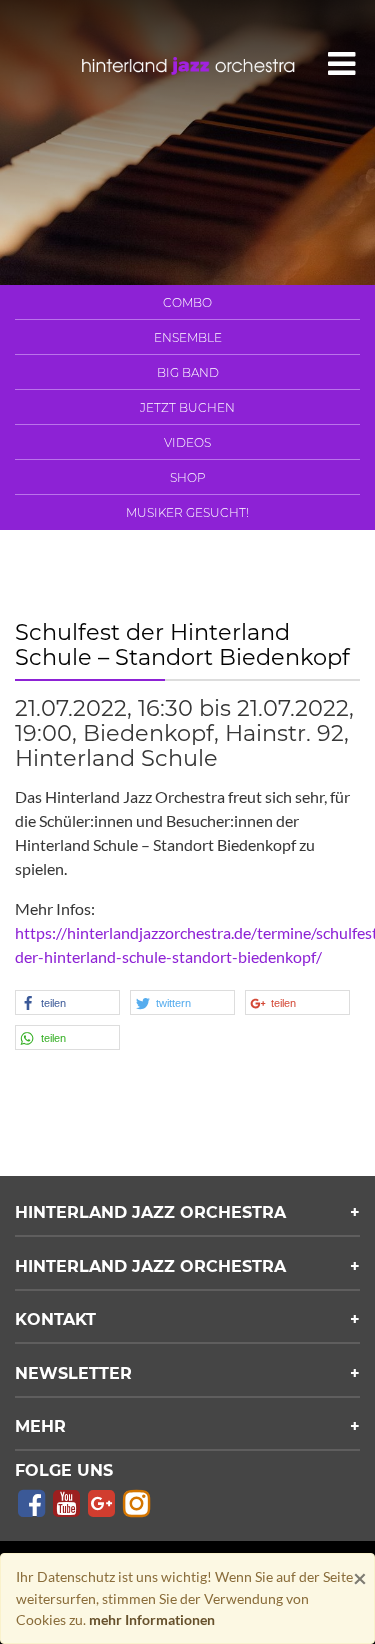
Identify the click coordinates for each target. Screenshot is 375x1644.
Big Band (188, 372)
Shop (188, 477)
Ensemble (188, 337)
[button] (67, 1002)
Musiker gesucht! (187, 512)
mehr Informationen (152, 1619)
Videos (187, 442)
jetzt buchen (187, 407)
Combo (187, 302)
